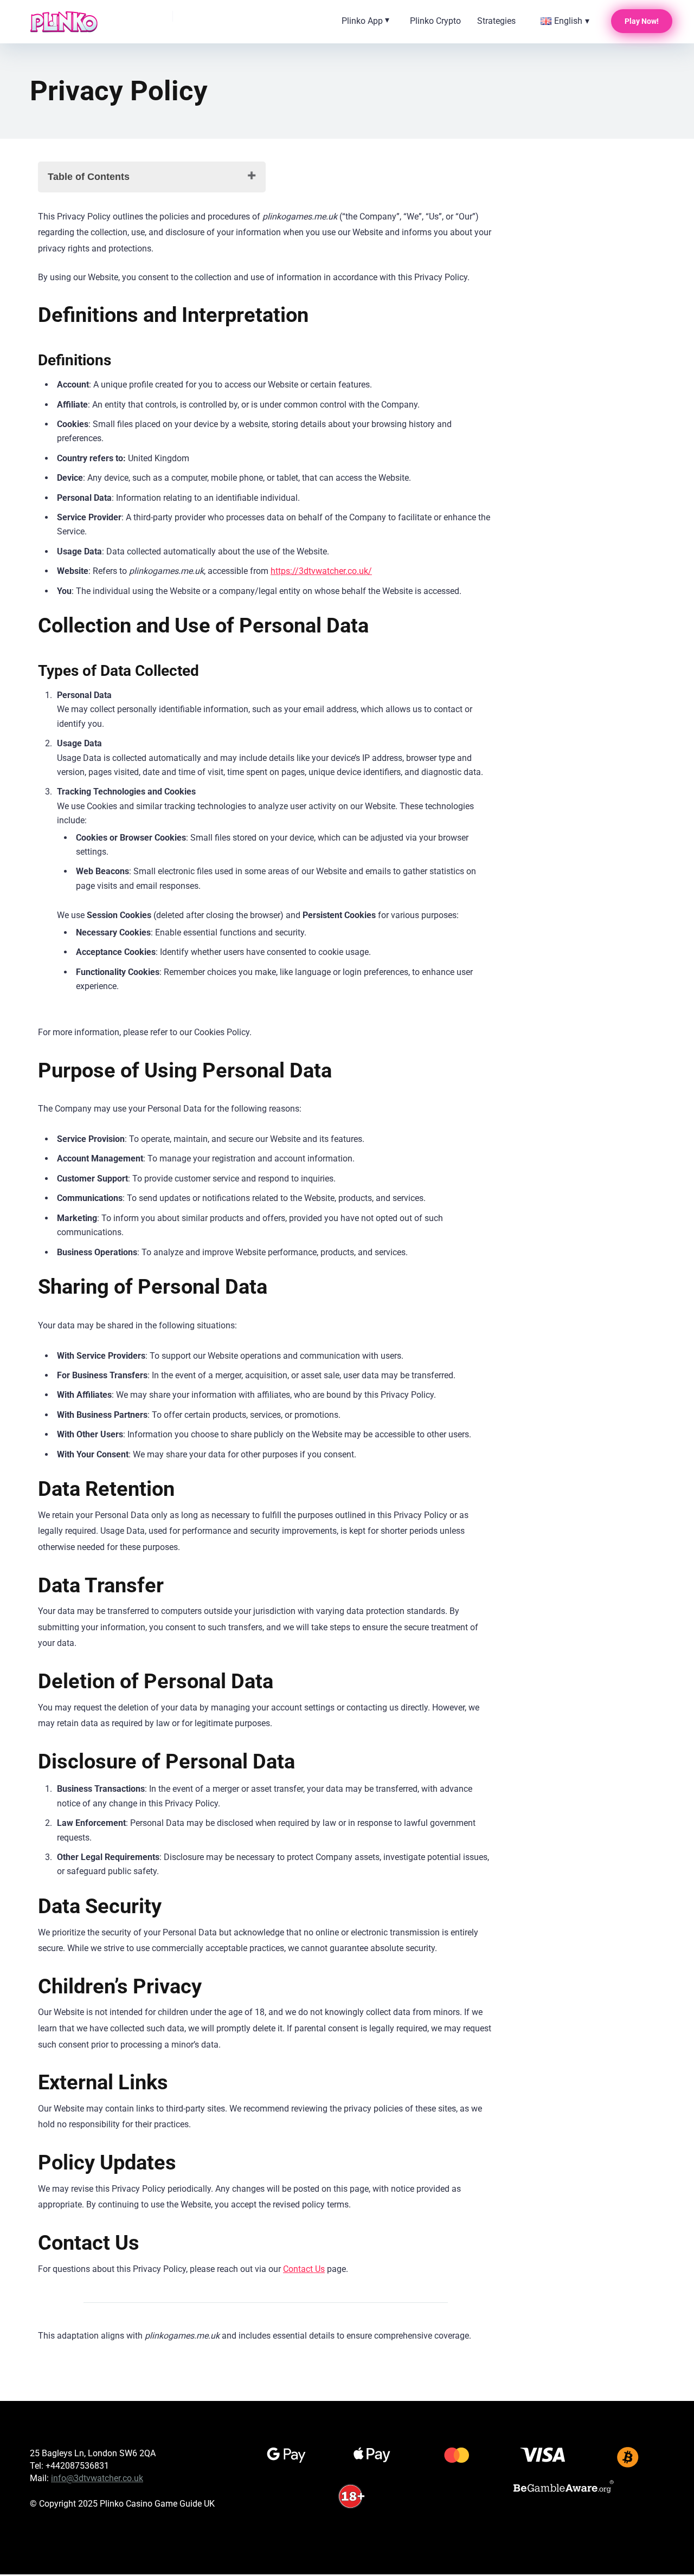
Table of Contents (89, 177)
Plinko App (362, 21)
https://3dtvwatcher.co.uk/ (321, 571)
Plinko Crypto (435, 21)
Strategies (496, 21)
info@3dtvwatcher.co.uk (97, 2478)
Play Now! (642, 21)
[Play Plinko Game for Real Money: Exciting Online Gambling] (64, 22)
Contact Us (304, 2269)
